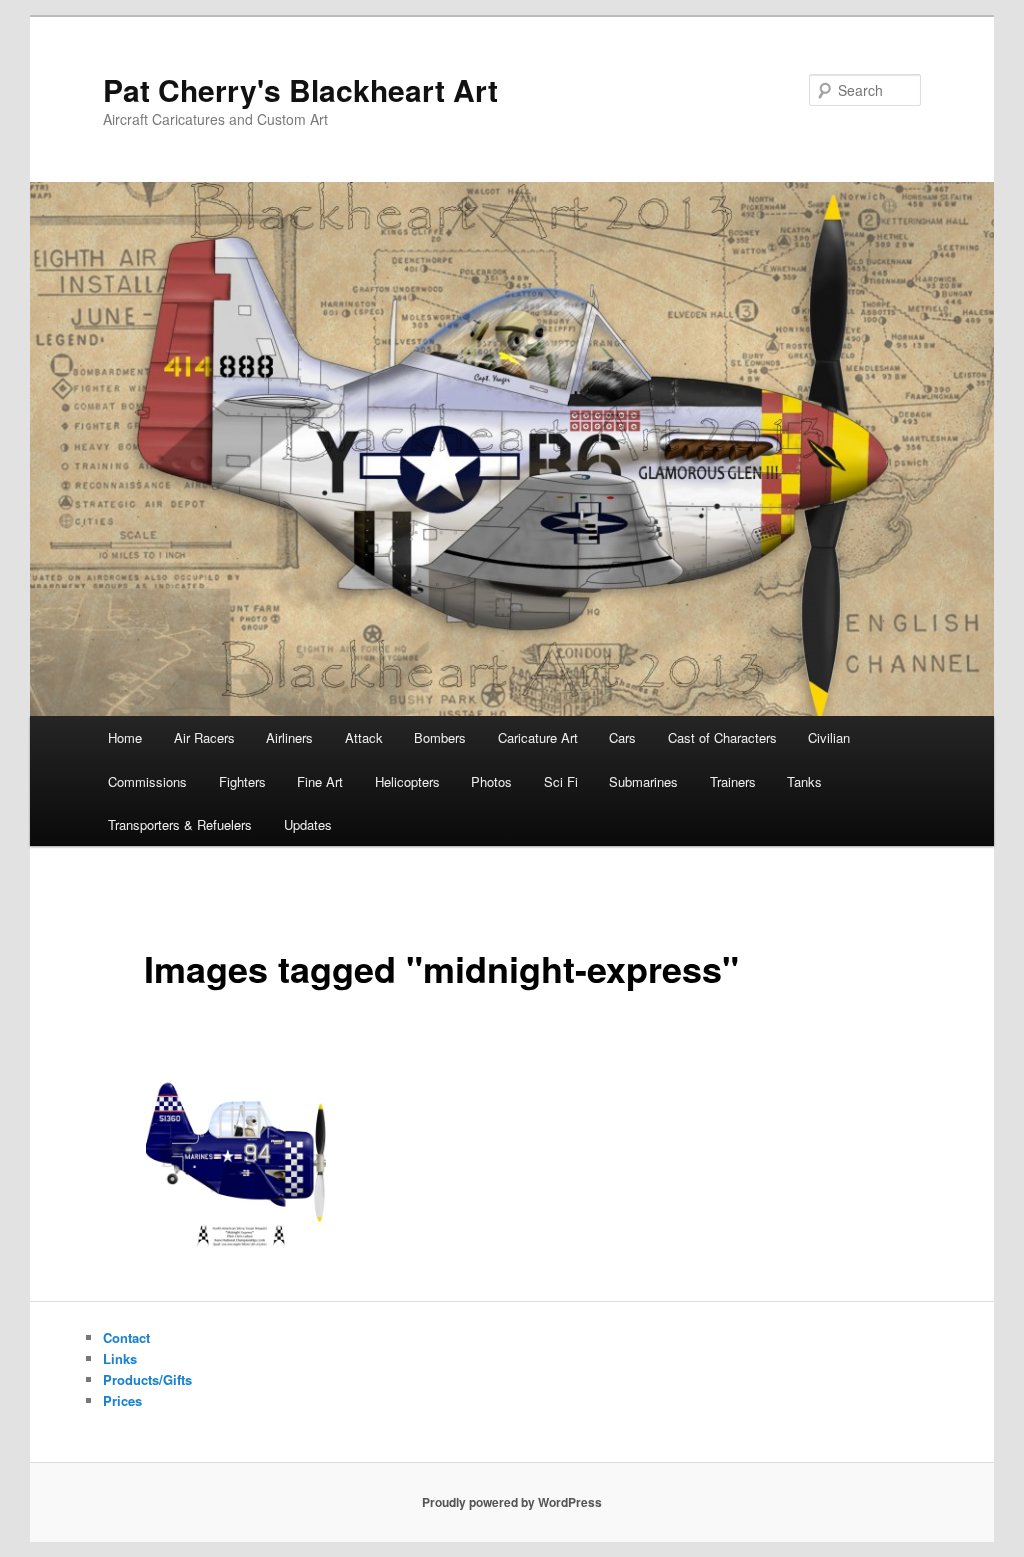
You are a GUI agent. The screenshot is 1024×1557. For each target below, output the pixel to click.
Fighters (242, 781)
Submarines (643, 781)
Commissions (147, 781)
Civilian (829, 737)
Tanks (804, 781)
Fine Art (320, 781)
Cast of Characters (722, 737)
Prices (122, 1400)
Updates (308, 824)
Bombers (440, 737)
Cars (622, 737)
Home (125, 737)
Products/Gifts (147, 1379)
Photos (491, 781)
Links (120, 1358)
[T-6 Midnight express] (236, 1159)
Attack (364, 737)
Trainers (733, 781)
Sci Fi (561, 781)
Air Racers (204, 737)
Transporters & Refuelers (180, 824)
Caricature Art (538, 737)
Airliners (289, 737)
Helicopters (407, 781)
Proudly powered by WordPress (512, 1502)
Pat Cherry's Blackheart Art (300, 89)
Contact (126, 1337)
